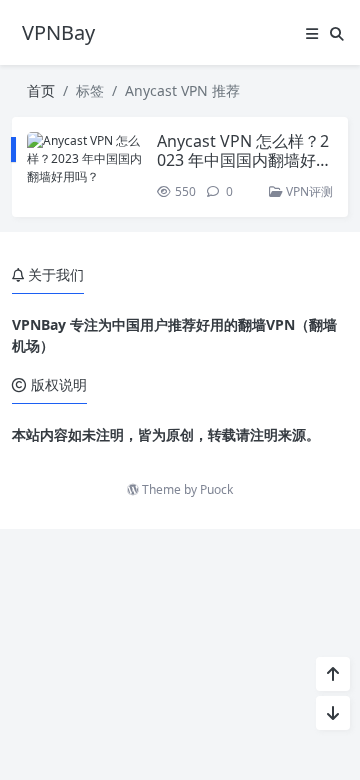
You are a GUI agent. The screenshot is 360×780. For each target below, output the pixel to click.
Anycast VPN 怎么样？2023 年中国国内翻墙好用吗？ (244, 160)
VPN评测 (308, 191)
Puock (216, 489)
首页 (41, 90)
